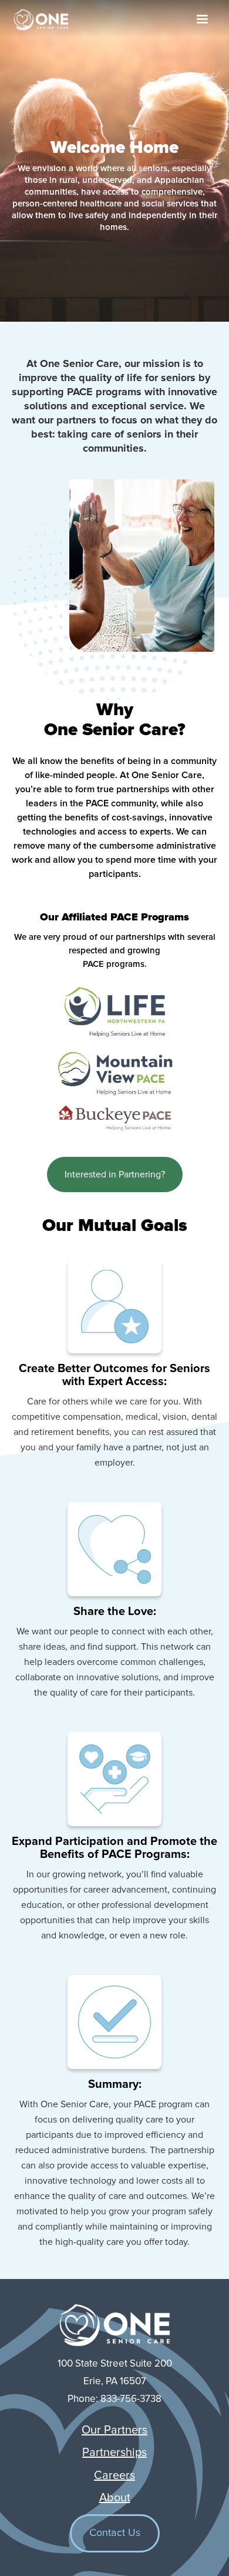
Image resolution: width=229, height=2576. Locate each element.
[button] (202, 19)
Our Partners (114, 2430)
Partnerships (114, 2452)
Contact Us (115, 2533)
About (115, 2498)
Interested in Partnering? (115, 1174)
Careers (114, 2475)
